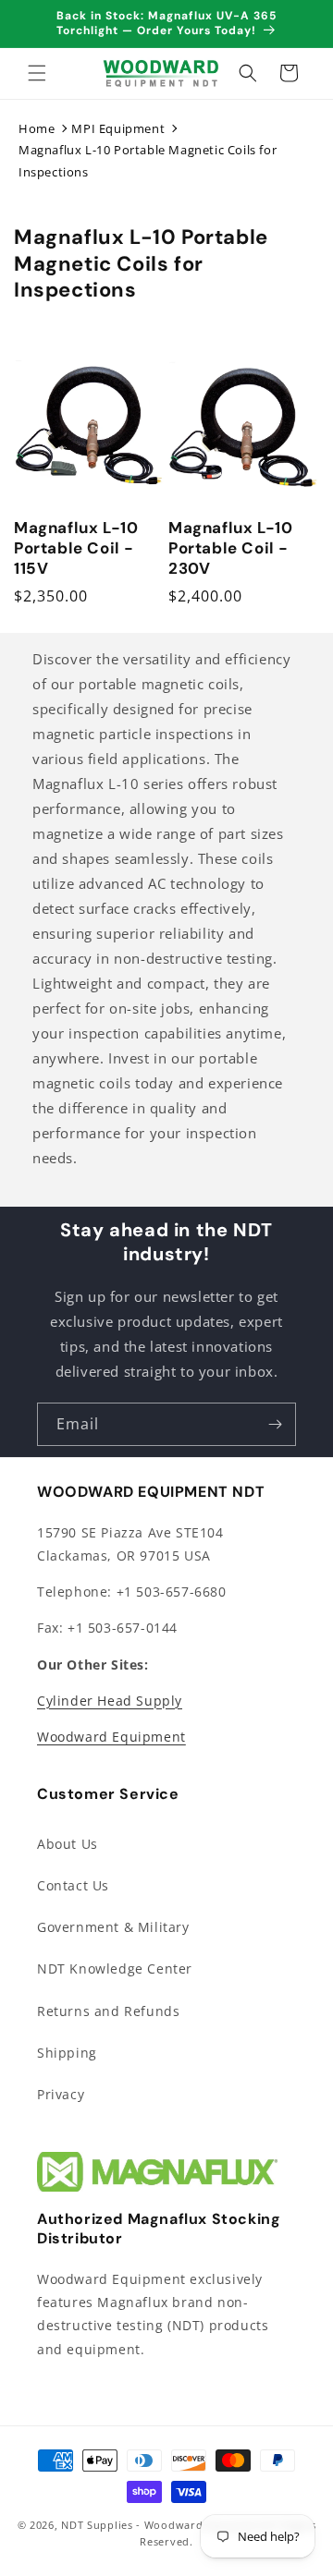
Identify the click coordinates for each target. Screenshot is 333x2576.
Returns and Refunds (108, 2011)
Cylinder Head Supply (110, 1701)
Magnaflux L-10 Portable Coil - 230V (230, 548)
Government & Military (113, 1927)
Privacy (61, 2094)
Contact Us (73, 1885)
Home (37, 128)
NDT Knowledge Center (115, 1968)
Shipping (67, 2053)
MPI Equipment (118, 128)
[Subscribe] (275, 1424)
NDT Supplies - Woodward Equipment (163, 2525)
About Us (68, 1844)
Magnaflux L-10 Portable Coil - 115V (76, 548)
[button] (37, 73)
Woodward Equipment (111, 1737)
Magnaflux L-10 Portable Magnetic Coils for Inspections (148, 160)
